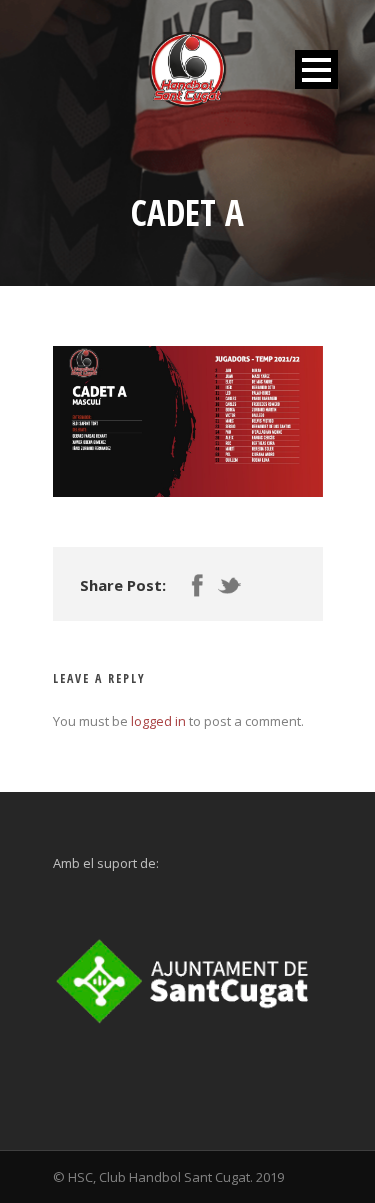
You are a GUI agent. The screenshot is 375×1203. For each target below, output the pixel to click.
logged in (158, 721)
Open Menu (316, 69)
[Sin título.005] (188, 422)
